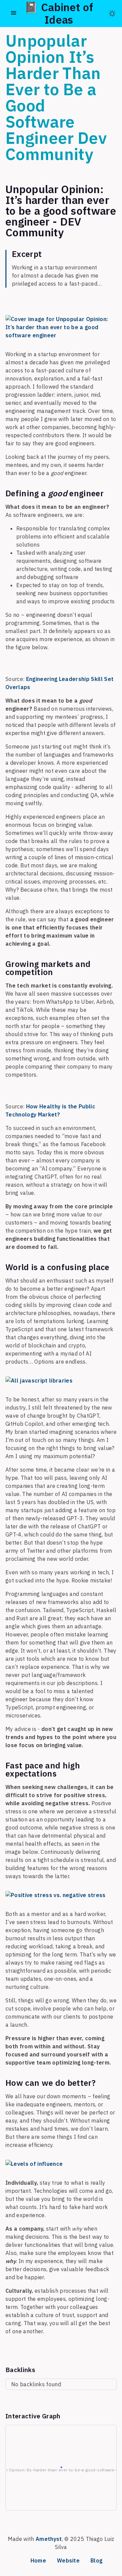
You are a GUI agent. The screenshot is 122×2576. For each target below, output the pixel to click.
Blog (96, 2560)
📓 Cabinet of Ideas (59, 13)
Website (68, 2560)
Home (38, 2560)
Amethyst (49, 2539)
